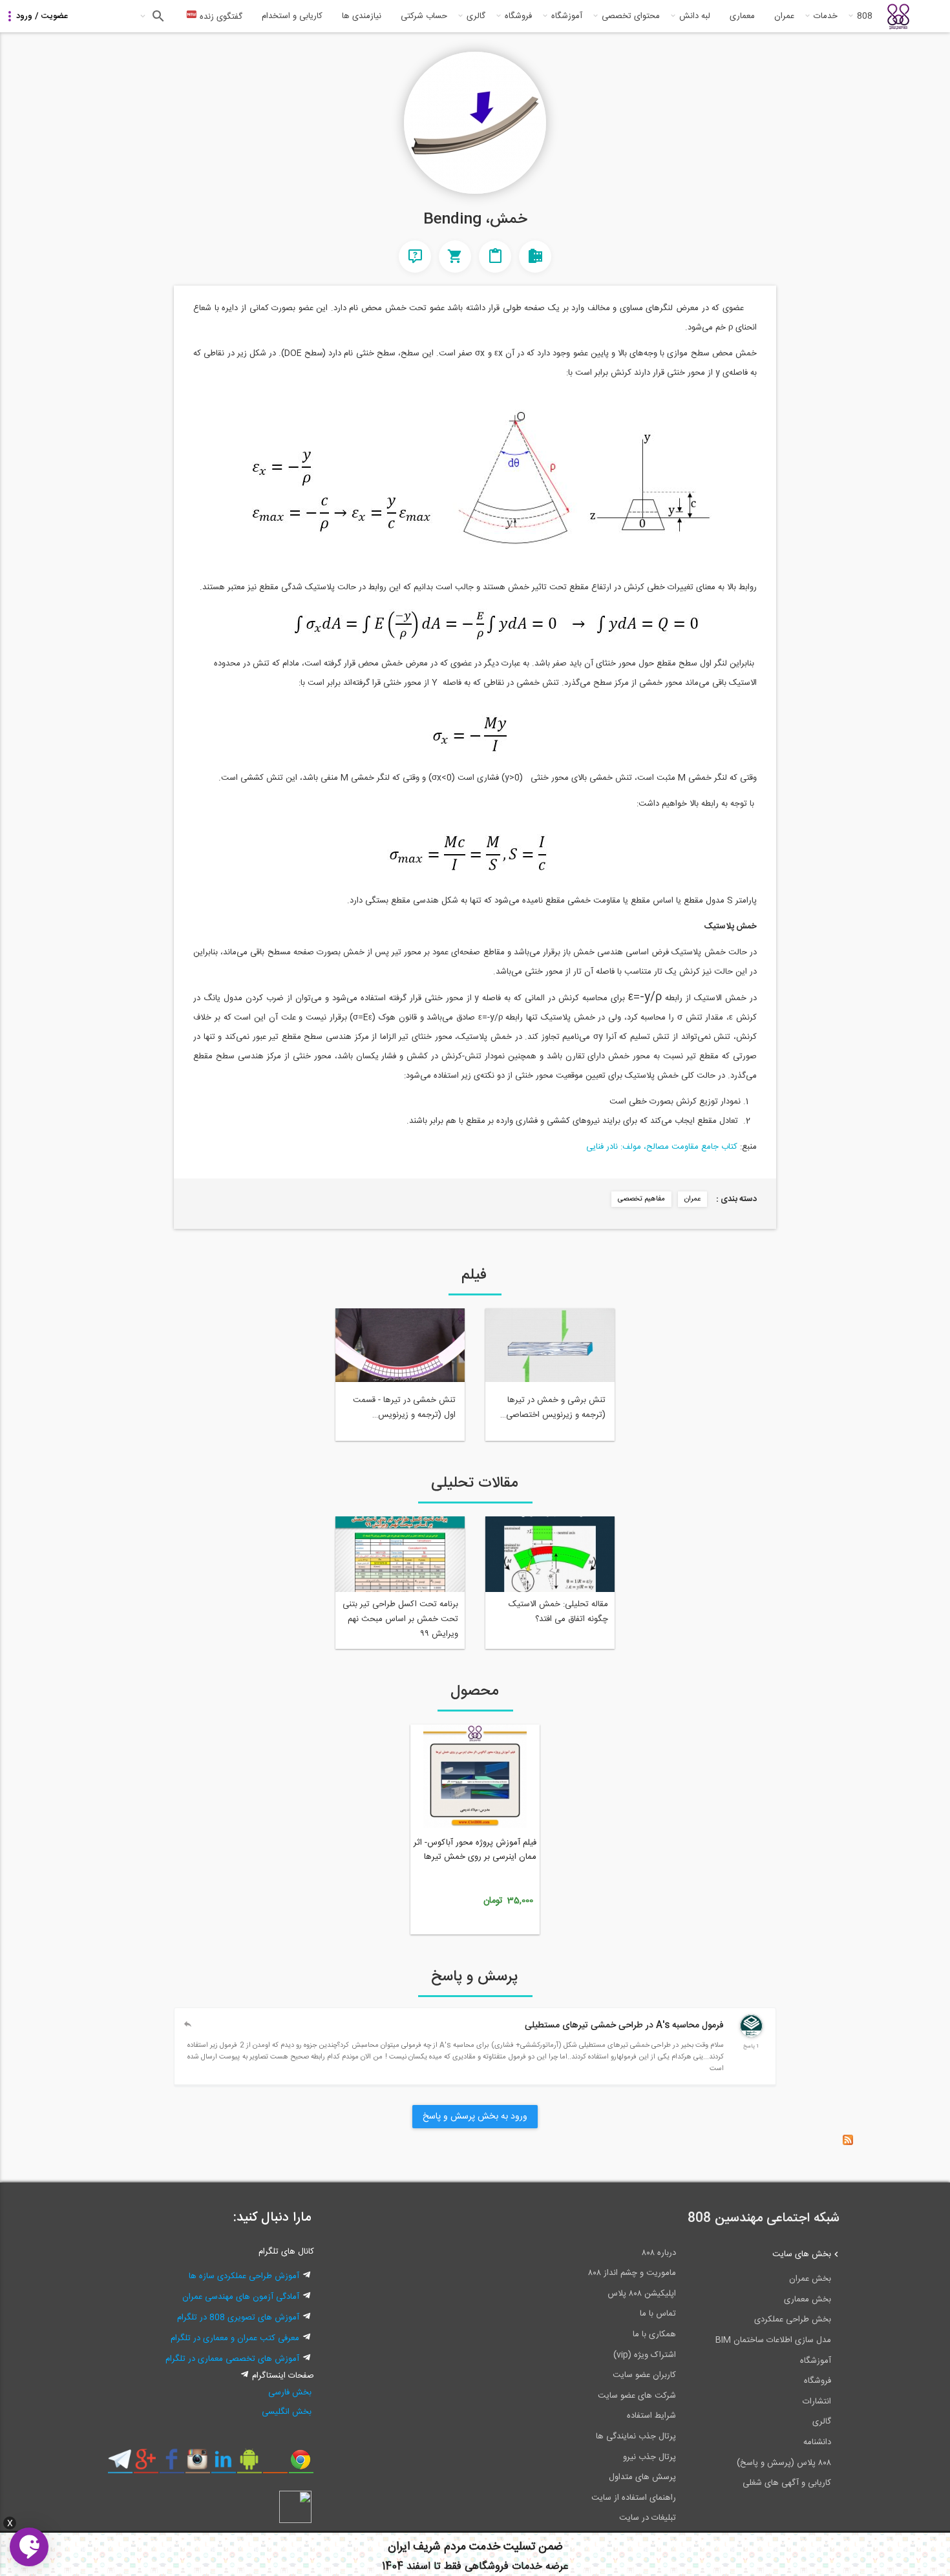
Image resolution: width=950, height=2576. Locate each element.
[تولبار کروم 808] (301, 2464)
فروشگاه (518, 16)
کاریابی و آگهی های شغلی (787, 2483)
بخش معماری (808, 2299)
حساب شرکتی (424, 16)
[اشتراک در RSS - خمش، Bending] (848, 2143)
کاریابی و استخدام (292, 16)
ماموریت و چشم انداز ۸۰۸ (632, 2273)
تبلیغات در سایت (648, 2518)
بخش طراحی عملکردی (793, 2319)
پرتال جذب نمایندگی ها (636, 2436)
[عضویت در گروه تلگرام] (120, 2464)
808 (865, 16)
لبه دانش (695, 16)
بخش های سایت (802, 2254)
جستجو (157, 16)
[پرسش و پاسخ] (415, 257)
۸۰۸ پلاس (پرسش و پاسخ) (784, 2463)
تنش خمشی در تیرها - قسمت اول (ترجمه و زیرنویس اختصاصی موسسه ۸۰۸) (404, 1408)
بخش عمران (810, 2279)
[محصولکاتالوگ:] (455, 257)
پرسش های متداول (642, 2477)
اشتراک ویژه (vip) (645, 2355)
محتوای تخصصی (631, 16)
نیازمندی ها (362, 16)
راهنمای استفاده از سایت (634, 2498)
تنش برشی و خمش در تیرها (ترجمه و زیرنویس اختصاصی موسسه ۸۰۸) (556, 1408)
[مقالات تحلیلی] (495, 257)
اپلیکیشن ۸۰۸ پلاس (642, 2294)
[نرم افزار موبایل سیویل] (249, 2464)
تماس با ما (658, 2314)
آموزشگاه (567, 16)
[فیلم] (535, 257)
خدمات (826, 16)
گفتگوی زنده (220, 17)
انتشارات (817, 2402)
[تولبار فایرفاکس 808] (275, 2464)
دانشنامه (817, 2442)
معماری (742, 16)
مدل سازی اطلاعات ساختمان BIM (773, 2340)
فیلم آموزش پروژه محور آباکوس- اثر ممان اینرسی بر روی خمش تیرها (475, 1850)
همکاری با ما (654, 2334)
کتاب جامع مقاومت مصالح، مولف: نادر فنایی (662, 1147)
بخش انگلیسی (287, 2412)
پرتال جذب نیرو (649, 2457)
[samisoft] (751, 2035)
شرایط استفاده (651, 2416)
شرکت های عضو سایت (637, 2396)
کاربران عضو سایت (644, 2375)
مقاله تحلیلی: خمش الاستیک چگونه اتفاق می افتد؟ (558, 1612)
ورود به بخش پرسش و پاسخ (475, 2117)
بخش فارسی (290, 2393)
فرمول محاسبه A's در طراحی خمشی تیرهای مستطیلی (624, 2026)
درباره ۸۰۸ (659, 2253)
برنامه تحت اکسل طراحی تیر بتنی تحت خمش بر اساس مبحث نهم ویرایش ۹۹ (400, 1619)
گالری (476, 16)
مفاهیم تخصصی (641, 1199)
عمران (784, 16)
